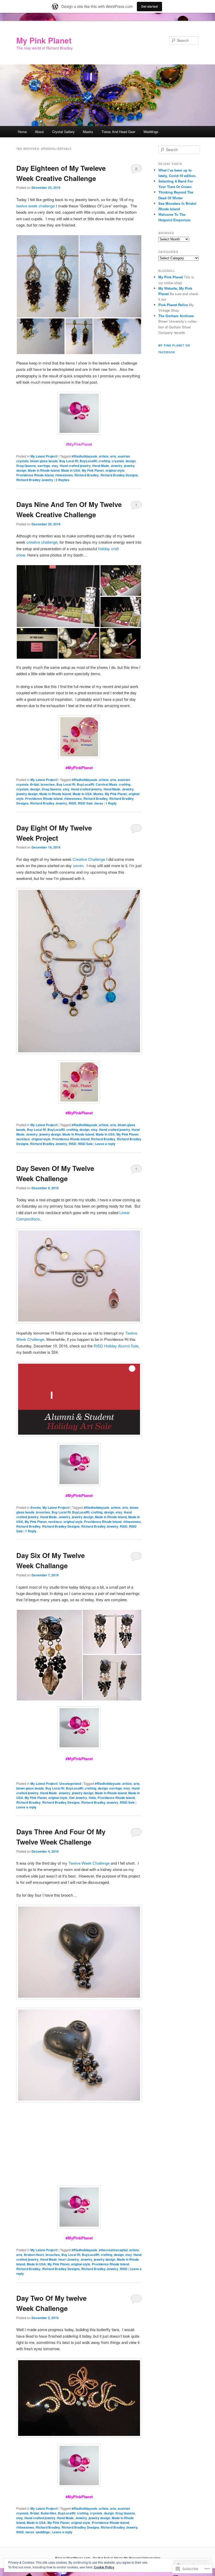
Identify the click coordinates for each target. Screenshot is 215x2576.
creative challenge (42, 542)
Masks (88, 132)
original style (115, 470)
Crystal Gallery (63, 132)
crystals (118, 461)
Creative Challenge (89, 859)
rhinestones (64, 475)
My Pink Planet (44, 40)
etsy (55, 466)
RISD (72, 803)
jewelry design (27, 794)
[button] (48, 276)
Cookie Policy (104, 2567)
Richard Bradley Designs (119, 475)
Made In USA (71, 470)
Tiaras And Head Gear (118, 132)
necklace (23, 1139)
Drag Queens (26, 466)
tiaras (99, 803)
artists (104, 456)
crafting (104, 461)
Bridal (35, 784)
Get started (149, 6)
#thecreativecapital (113, 2250)
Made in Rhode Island (44, 470)
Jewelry (117, 466)
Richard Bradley (87, 475)
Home (22, 132)
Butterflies (49, 2513)
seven (78, 865)
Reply (111, 803)
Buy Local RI (69, 461)
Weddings (151, 132)
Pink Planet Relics (173, 305)
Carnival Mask (106, 784)
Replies (63, 480)
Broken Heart (34, 2255)
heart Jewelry (69, 2259)
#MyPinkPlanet (79, 768)
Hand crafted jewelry (75, 466)
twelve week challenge (36, 206)
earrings (44, 466)
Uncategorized (70, 1784)
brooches (48, 784)
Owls (92, 1798)
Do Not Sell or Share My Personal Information (127, 2558)
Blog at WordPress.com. (73, 2558)
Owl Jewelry (78, 1798)
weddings (43, 2532)
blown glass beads (44, 461)
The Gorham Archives (176, 316)
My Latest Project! (44, 456)
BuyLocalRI (88, 461)
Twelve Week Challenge (89, 1863)
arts (113, 456)
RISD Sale (85, 803)
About (39, 132)
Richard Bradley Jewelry (35, 480)
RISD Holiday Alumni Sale (116, 1346)
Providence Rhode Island (35, 475)
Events (36, 1507)
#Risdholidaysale (84, 456)
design (131, 461)
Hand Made (101, 466)
